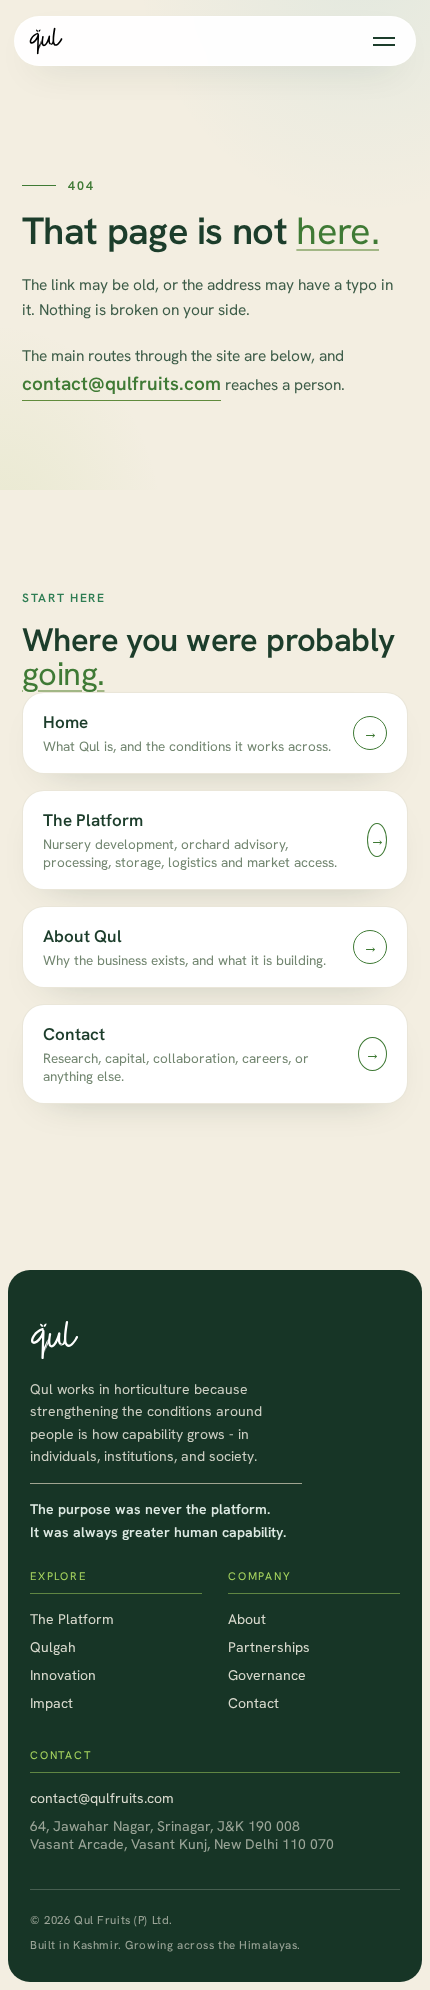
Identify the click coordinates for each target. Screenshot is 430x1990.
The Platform (72, 1619)
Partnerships (269, 1647)
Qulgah (53, 1647)
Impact (51, 1703)
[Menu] (384, 41)
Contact (253, 1703)
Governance (267, 1675)
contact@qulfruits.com (121, 383)
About (247, 1619)
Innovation (63, 1675)
